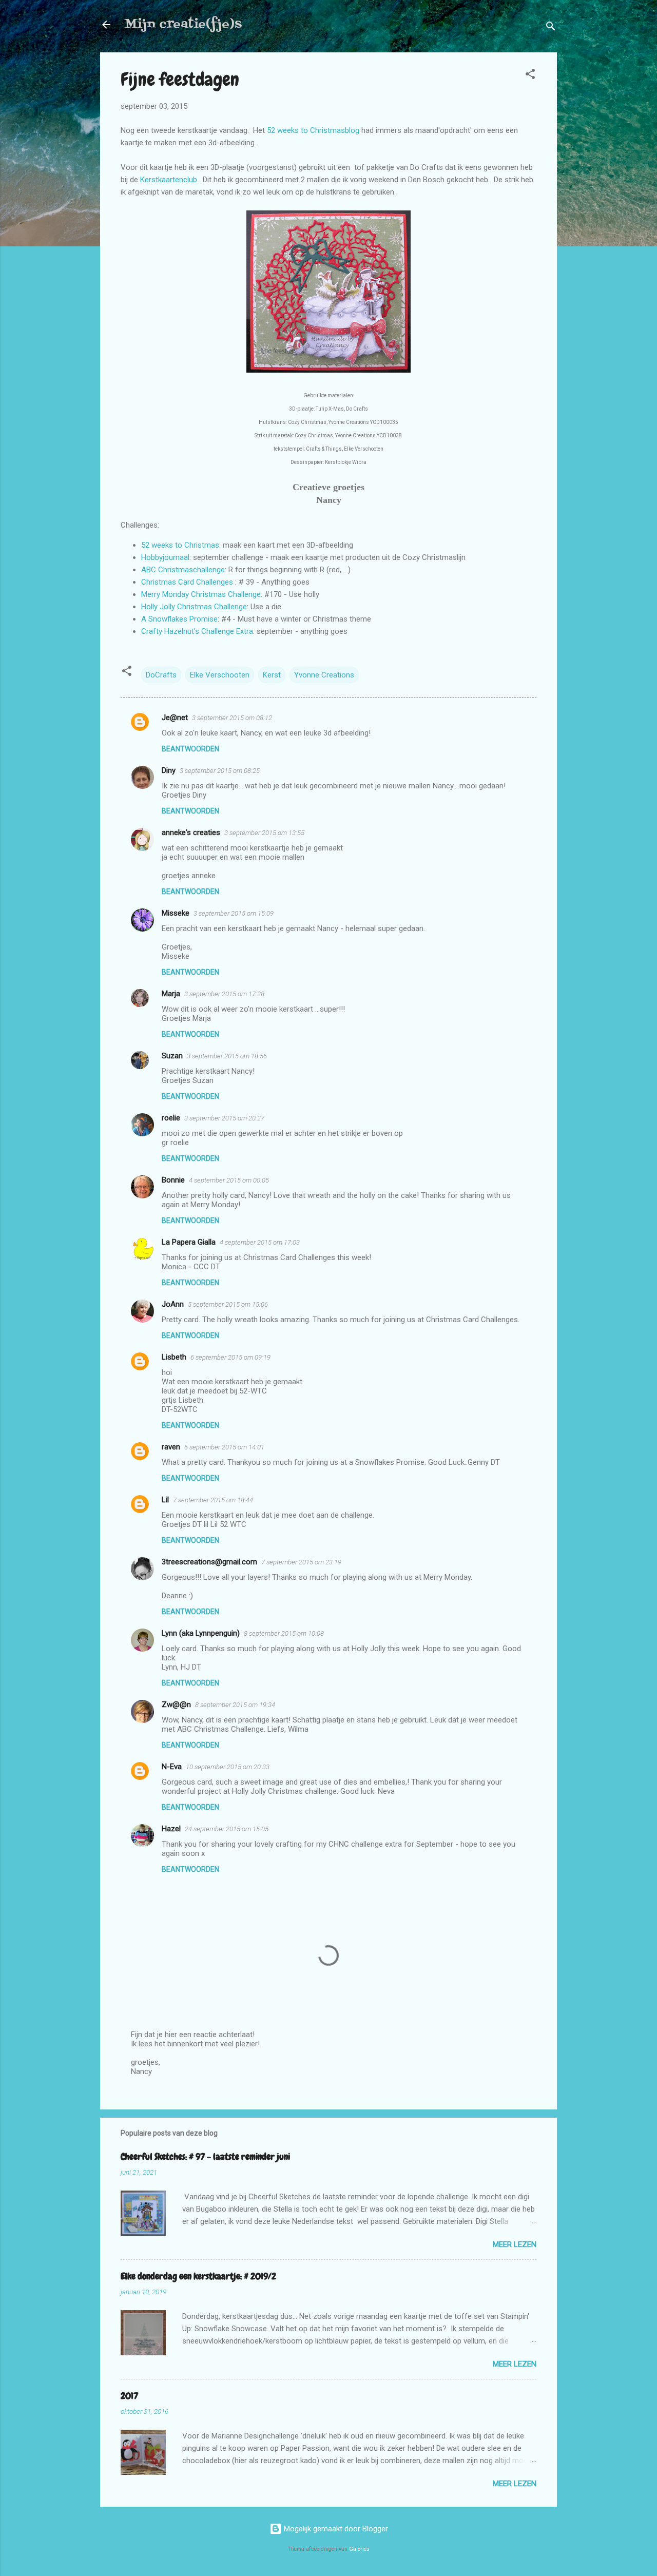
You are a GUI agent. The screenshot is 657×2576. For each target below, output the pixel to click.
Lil (165, 1500)
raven (171, 1447)
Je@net (175, 718)
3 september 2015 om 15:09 (234, 913)
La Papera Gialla (189, 1242)
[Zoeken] (551, 28)
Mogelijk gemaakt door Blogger (335, 2529)
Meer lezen (515, 2244)
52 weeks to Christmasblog (313, 130)
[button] (530, 76)
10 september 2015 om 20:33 (228, 1767)
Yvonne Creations (324, 675)
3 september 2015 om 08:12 (232, 718)
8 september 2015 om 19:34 (235, 1705)
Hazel (171, 1829)
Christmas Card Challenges (187, 582)
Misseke (176, 913)
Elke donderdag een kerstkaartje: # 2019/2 (198, 2276)
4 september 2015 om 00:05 (229, 1180)
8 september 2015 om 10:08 (284, 1633)
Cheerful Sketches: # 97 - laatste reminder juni (205, 2156)
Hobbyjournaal (165, 557)
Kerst (272, 675)
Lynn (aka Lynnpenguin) (201, 1633)
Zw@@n (176, 1705)
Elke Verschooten (220, 675)
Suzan (172, 1056)
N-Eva (172, 1767)
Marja (171, 994)
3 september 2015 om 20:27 (224, 1118)
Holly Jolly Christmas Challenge (194, 607)
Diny (169, 770)
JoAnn (173, 1304)
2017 (129, 2396)
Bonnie (173, 1180)
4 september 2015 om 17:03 (260, 1242)
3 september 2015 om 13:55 (264, 833)
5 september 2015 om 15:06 (228, 1304)
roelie (171, 1118)
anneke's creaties (191, 832)
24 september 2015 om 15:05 (227, 1829)
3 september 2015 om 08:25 (220, 771)
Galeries (359, 2549)
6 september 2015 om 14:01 (224, 1447)
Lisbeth (174, 1357)
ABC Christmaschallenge (183, 570)
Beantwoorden (190, 749)
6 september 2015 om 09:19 (230, 1357)
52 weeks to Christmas (180, 545)
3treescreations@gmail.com (209, 1562)
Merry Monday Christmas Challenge (201, 594)
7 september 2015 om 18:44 (213, 1500)
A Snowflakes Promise (179, 619)
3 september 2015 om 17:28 (224, 994)
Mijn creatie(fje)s (183, 24)
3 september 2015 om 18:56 (227, 1056)
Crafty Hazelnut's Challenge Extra (197, 631)
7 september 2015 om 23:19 (301, 1562)
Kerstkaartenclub (169, 180)
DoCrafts (161, 675)
